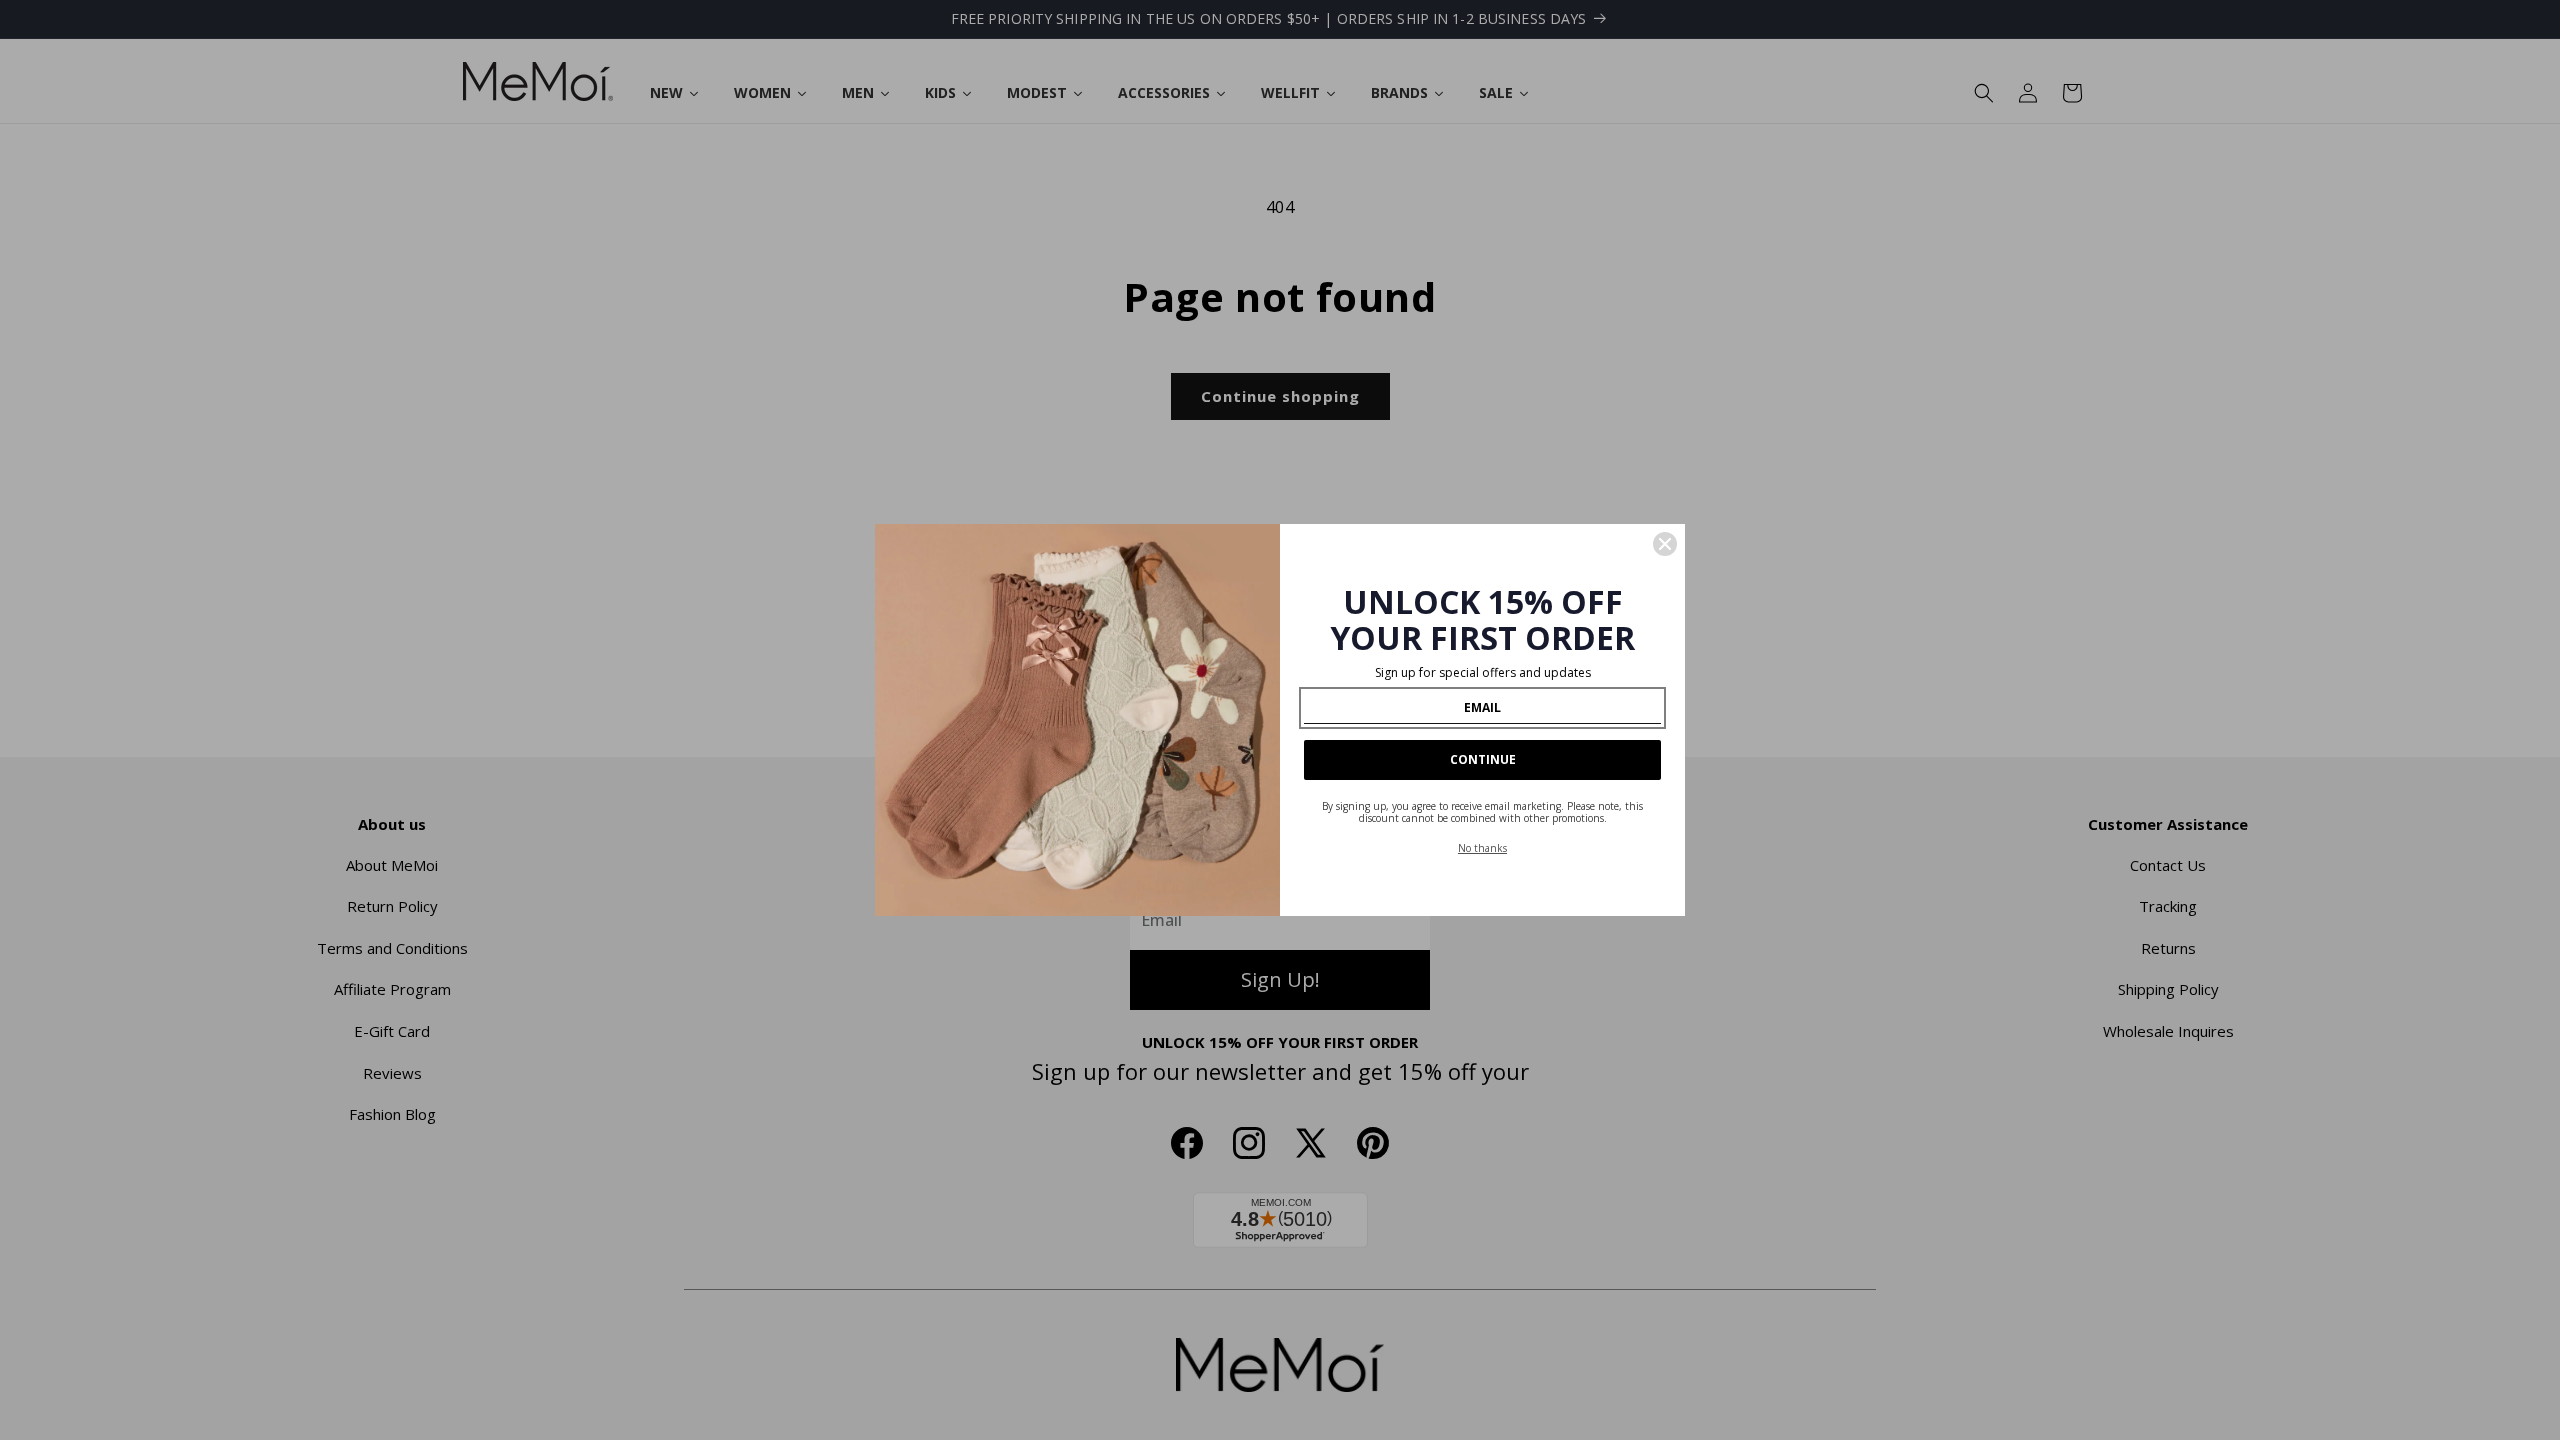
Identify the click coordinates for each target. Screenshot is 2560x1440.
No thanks (1482, 848)
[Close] (1665, 544)
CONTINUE (1483, 759)
